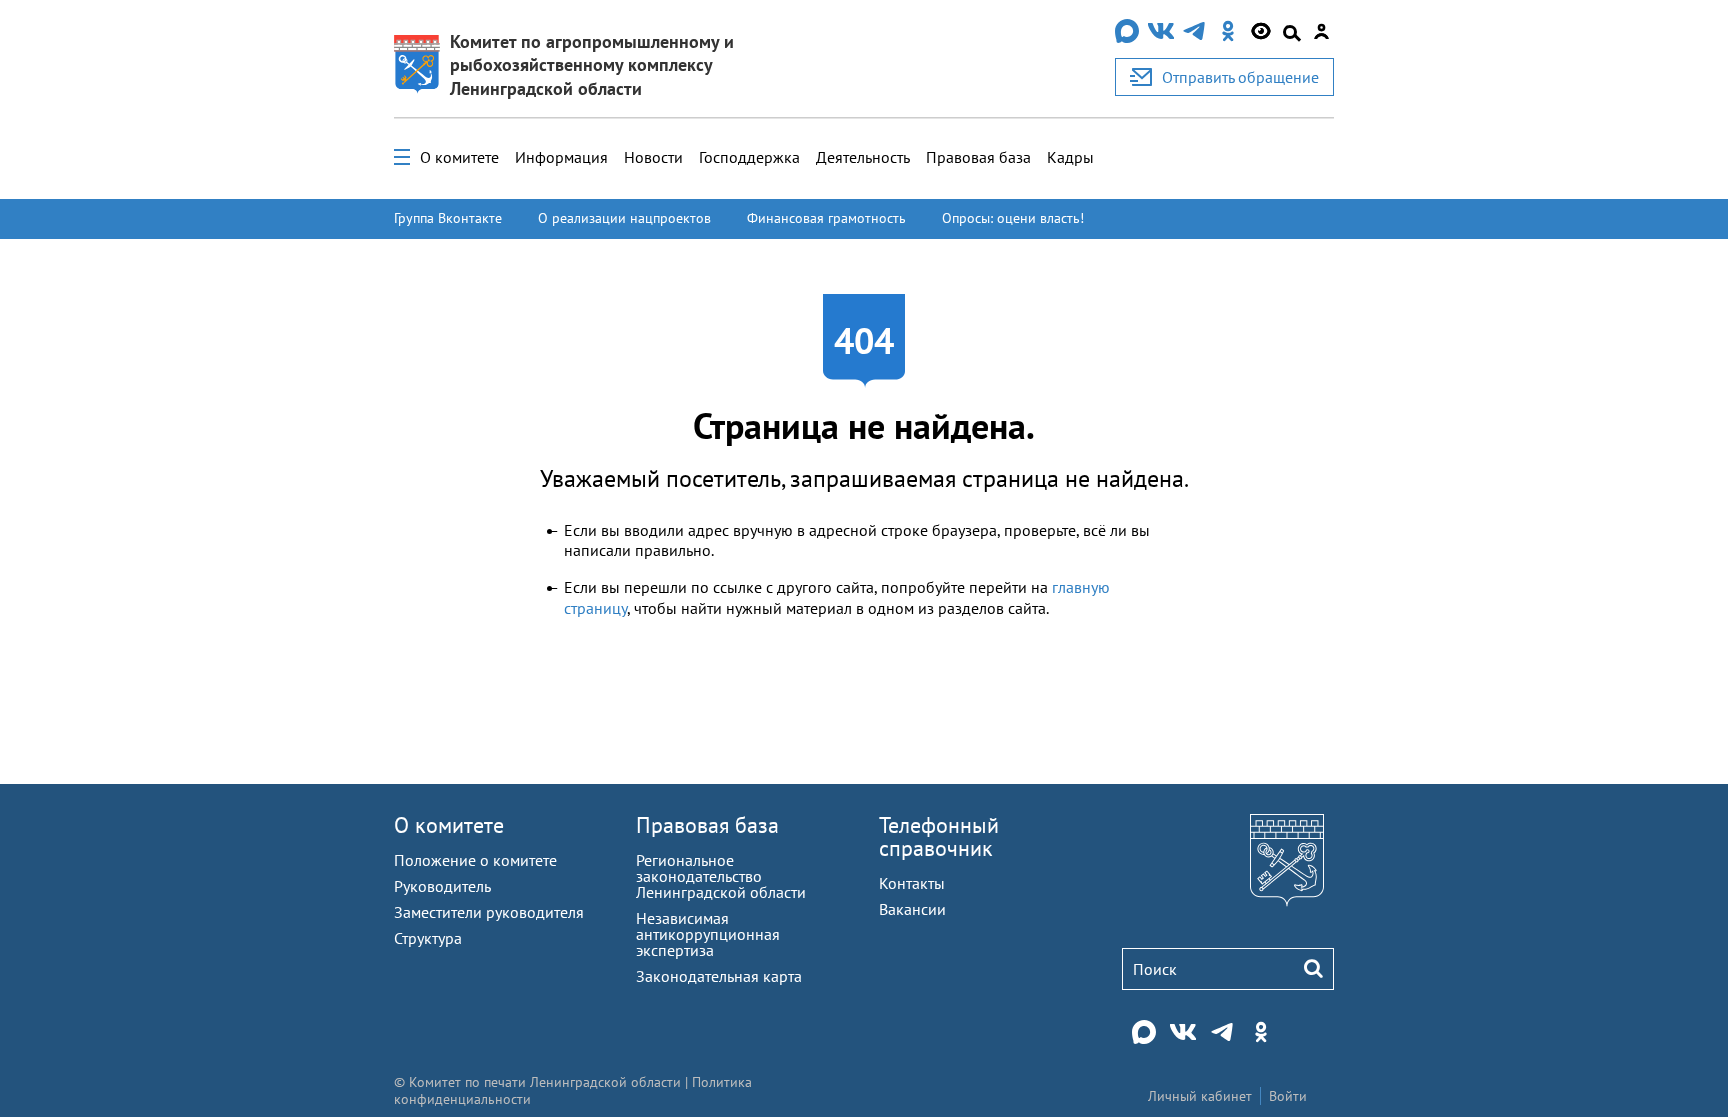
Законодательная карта (719, 976)
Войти (1288, 1096)
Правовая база (978, 157)
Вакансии (912, 909)
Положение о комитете (475, 860)
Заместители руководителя (489, 912)
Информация (561, 157)
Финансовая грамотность (826, 218)
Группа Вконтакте (448, 218)
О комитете (459, 157)
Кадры (1070, 157)
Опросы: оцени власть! (1013, 218)
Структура (428, 938)
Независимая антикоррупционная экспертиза (708, 934)
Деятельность (863, 157)
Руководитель (442, 886)
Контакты (912, 883)
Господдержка (749, 157)
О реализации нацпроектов (624, 218)
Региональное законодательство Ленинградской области (721, 876)
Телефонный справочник (939, 836)
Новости (653, 157)
